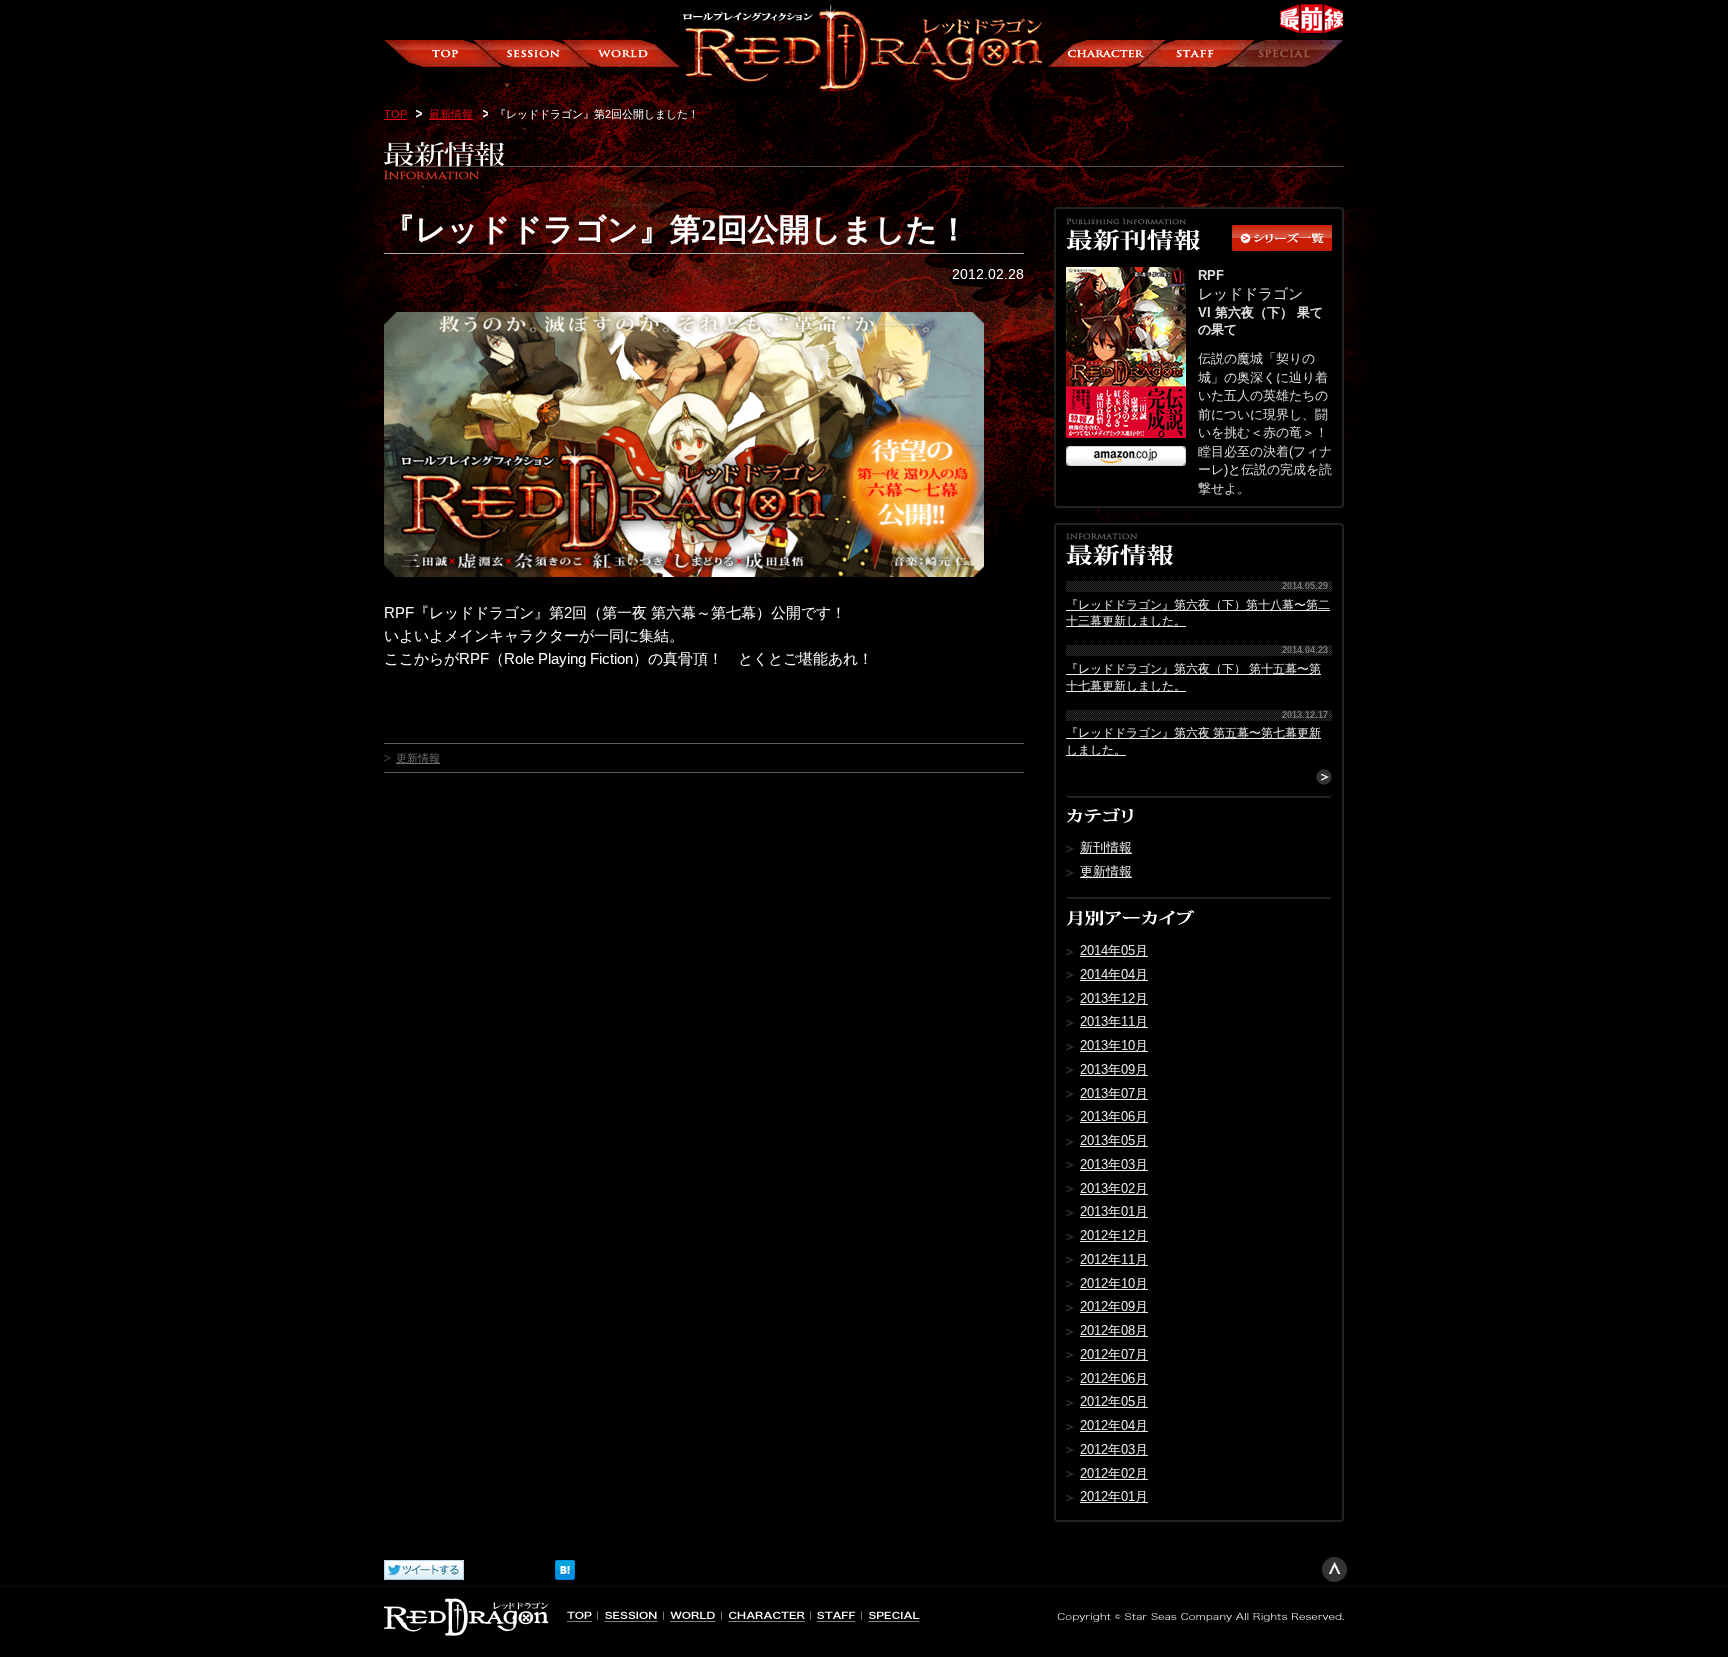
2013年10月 (1114, 1045)
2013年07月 (1114, 1093)
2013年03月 (1114, 1164)
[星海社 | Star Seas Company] (1199, 1614)
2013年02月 (1114, 1188)
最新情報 (451, 114)
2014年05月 (1114, 950)
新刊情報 (1106, 847)
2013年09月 (1114, 1069)
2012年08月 (1114, 1330)
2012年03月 (1114, 1449)
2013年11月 (1114, 1021)
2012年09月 (1114, 1306)
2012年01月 (1114, 1496)
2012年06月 (1114, 1378)
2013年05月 (1114, 1140)
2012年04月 (1114, 1425)
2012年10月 (1114, 1283)
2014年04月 (1114, 974)
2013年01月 (1114, 1211)
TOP (395, 114)
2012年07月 (1114, 1354)
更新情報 (418, 758)
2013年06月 (1114, 1116)
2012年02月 (1114, 1473)
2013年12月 (1114, 998)
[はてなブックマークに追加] (565, 1565)
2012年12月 (1114, 1235)
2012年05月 (1114, 1401)
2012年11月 (1114, 1259)
